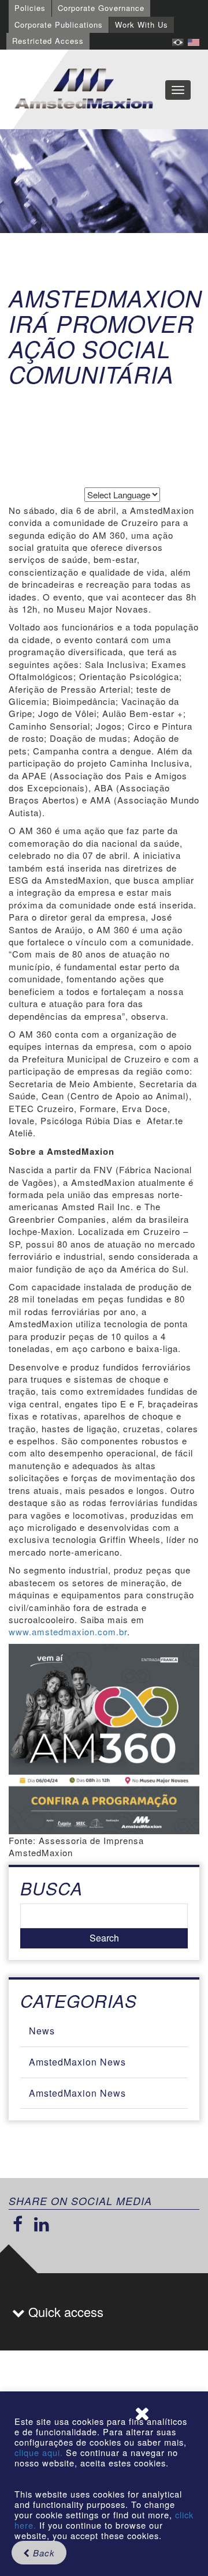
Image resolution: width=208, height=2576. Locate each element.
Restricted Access (48, 41)
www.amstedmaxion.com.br (68, 1631)
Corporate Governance (101, 8)
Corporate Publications (59, 25)
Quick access (64, 2312)
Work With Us (142, 25)
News (42, 2031)
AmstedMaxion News (77, 2062)
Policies (30, 8)
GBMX (84, 89)
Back (42, 2553)
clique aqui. (40, 2452)
